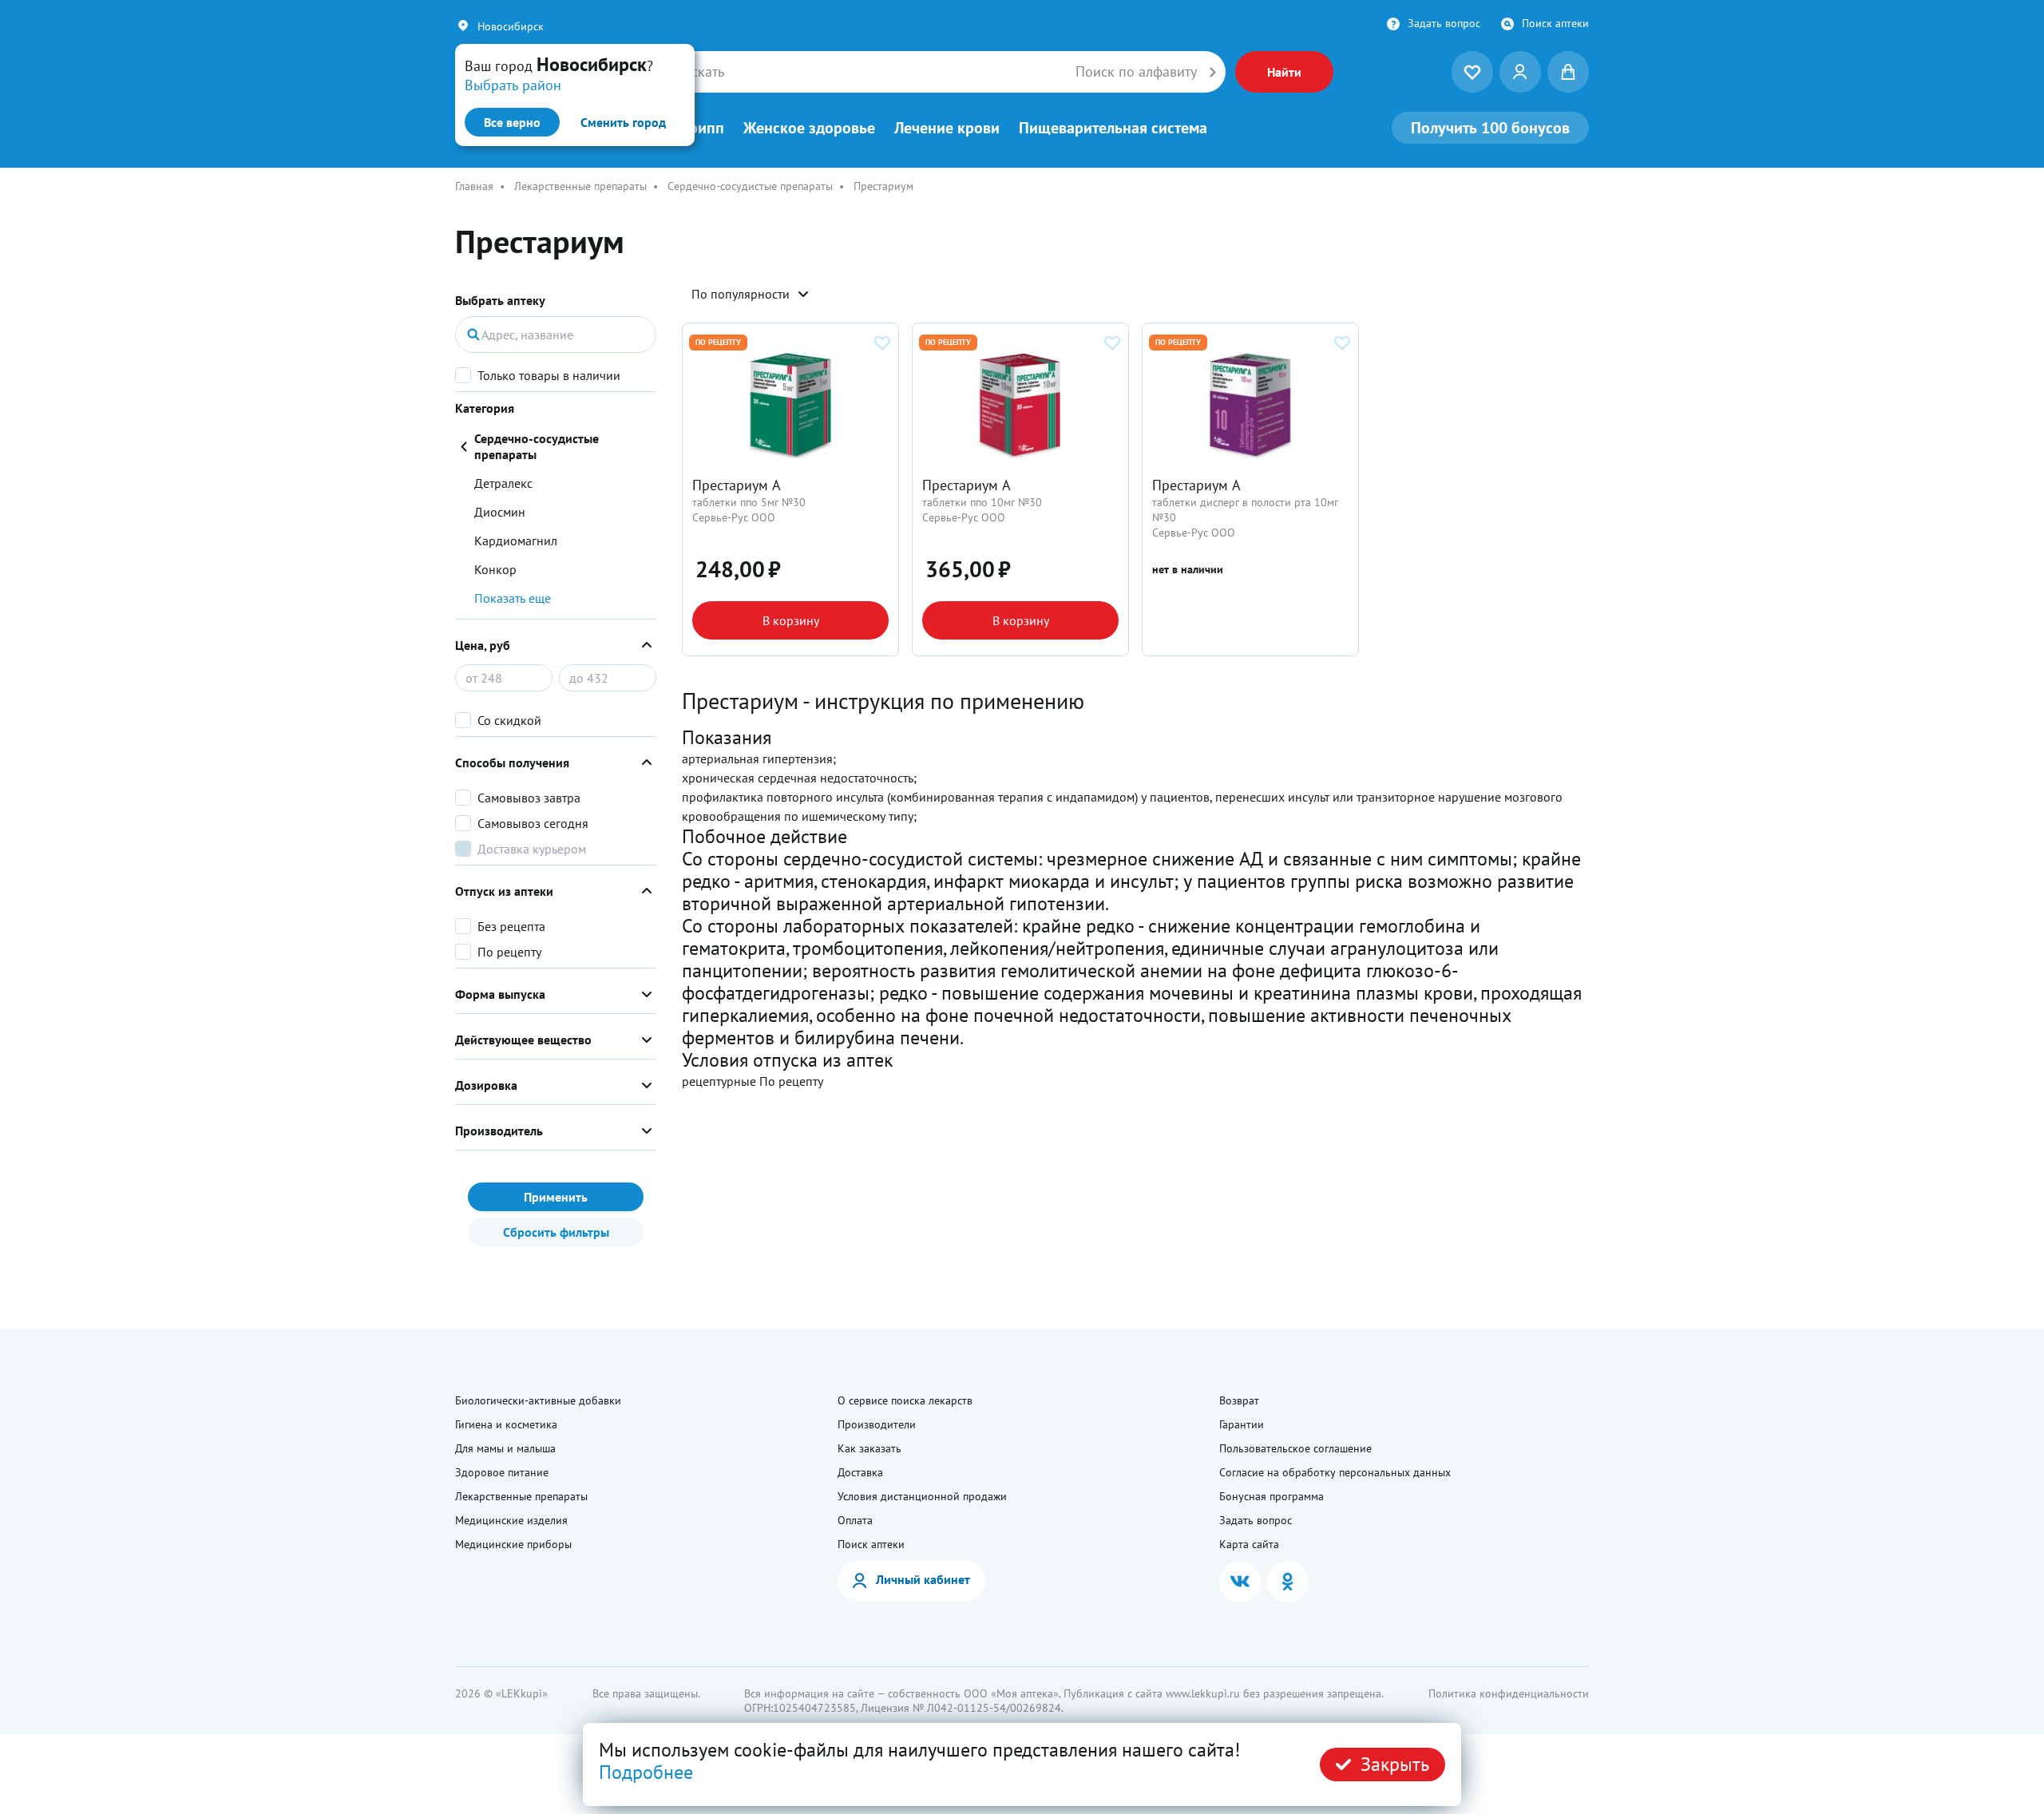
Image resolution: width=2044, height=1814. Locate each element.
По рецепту (509, 952)
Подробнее (646, 1772)
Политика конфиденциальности (1509, 1693)
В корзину (791, 620)
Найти (1284, 72)
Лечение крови (947, 128)
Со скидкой (509, 720)
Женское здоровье (809, 128)
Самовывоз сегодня (533, 823)
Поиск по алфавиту (1136, 72)
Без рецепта (511, 926)
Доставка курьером (532, 849)
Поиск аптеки (1555, 23)
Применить (556, 1197)
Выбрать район (513, 85)
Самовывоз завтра (529, 798)
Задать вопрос (1444, 23)
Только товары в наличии (549, 375)
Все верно (512, 122)
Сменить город (623, 122)
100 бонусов (1490, 128)
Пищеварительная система (1113, 128)
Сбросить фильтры (556, 1232)
